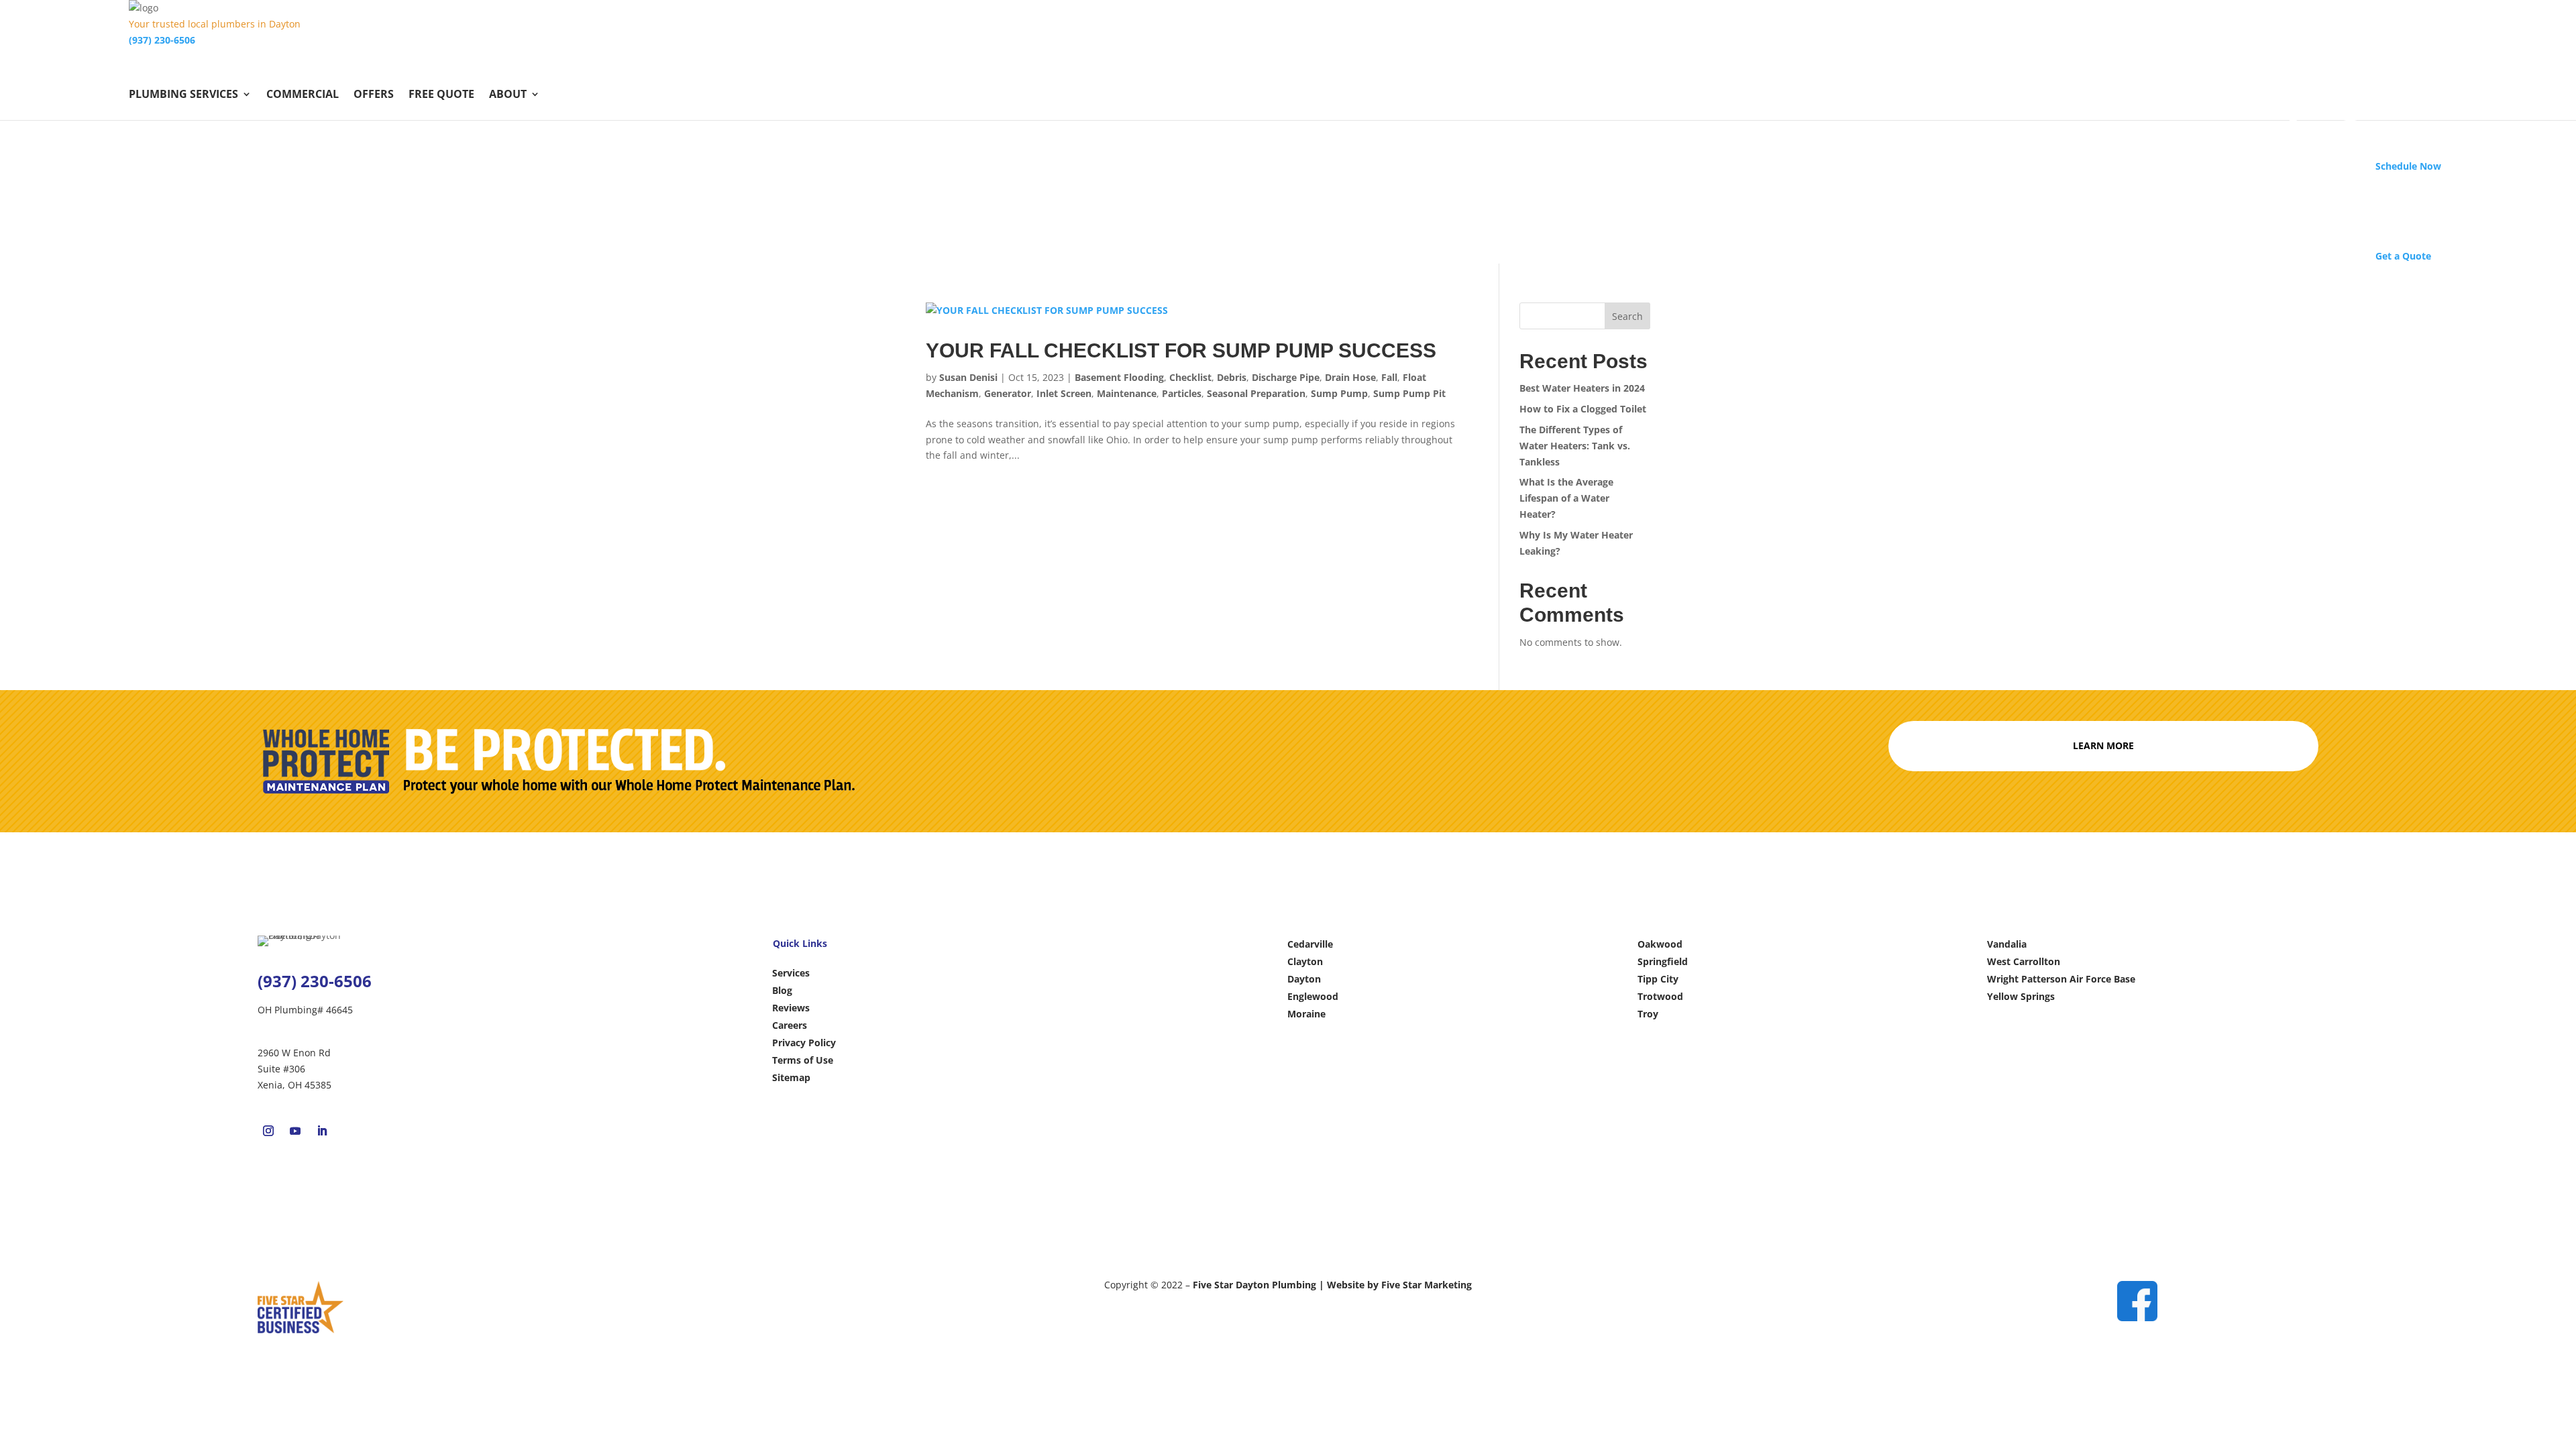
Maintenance (1127, 393)
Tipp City (1658, 979)
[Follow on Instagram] (268, 1131)
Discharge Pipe (1286, 377)
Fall (1389, 377)
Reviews (791, 1008)
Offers (374, 95)
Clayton (1305, 961)
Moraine (1306, 1014)
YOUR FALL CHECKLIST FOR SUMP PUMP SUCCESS (1184, 350)
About (508, 95)
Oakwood (1660, 944)
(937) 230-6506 (162, 40)
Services (791, 973)
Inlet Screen (1064, 393)
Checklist (1190, 377)
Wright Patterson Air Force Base (2061, 979)
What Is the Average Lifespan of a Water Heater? (1566, 498)
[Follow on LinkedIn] (322, 1131)
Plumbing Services (183, 95)
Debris (1232, 377)
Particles (1182, 393)
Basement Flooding (1119, 377)
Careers (790, 1025)
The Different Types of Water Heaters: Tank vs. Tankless (1575, 446)
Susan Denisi (968, 377)
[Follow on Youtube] (295, 1131)
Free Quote (441, 95)
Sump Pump (1339, 393)
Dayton (1304, 979)
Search (1627, 316)
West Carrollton (2024, 961)
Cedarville (1310, 944)
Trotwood (1660, 996)
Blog (782, 990)
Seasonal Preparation (1256, 393)
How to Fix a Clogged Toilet (1584, 409)
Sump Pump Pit (1409, 393)
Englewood (1313, 996)
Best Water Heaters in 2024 (1582, 388)
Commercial (303, 95)
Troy (1648, 1014)
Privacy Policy (804, 1043)
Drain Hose (1350, 377)
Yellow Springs (2021, 996)
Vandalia (2007, 944)
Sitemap (791, 1077)
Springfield (1663, 961)
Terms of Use (803, 1060)
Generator (1008, 393)
